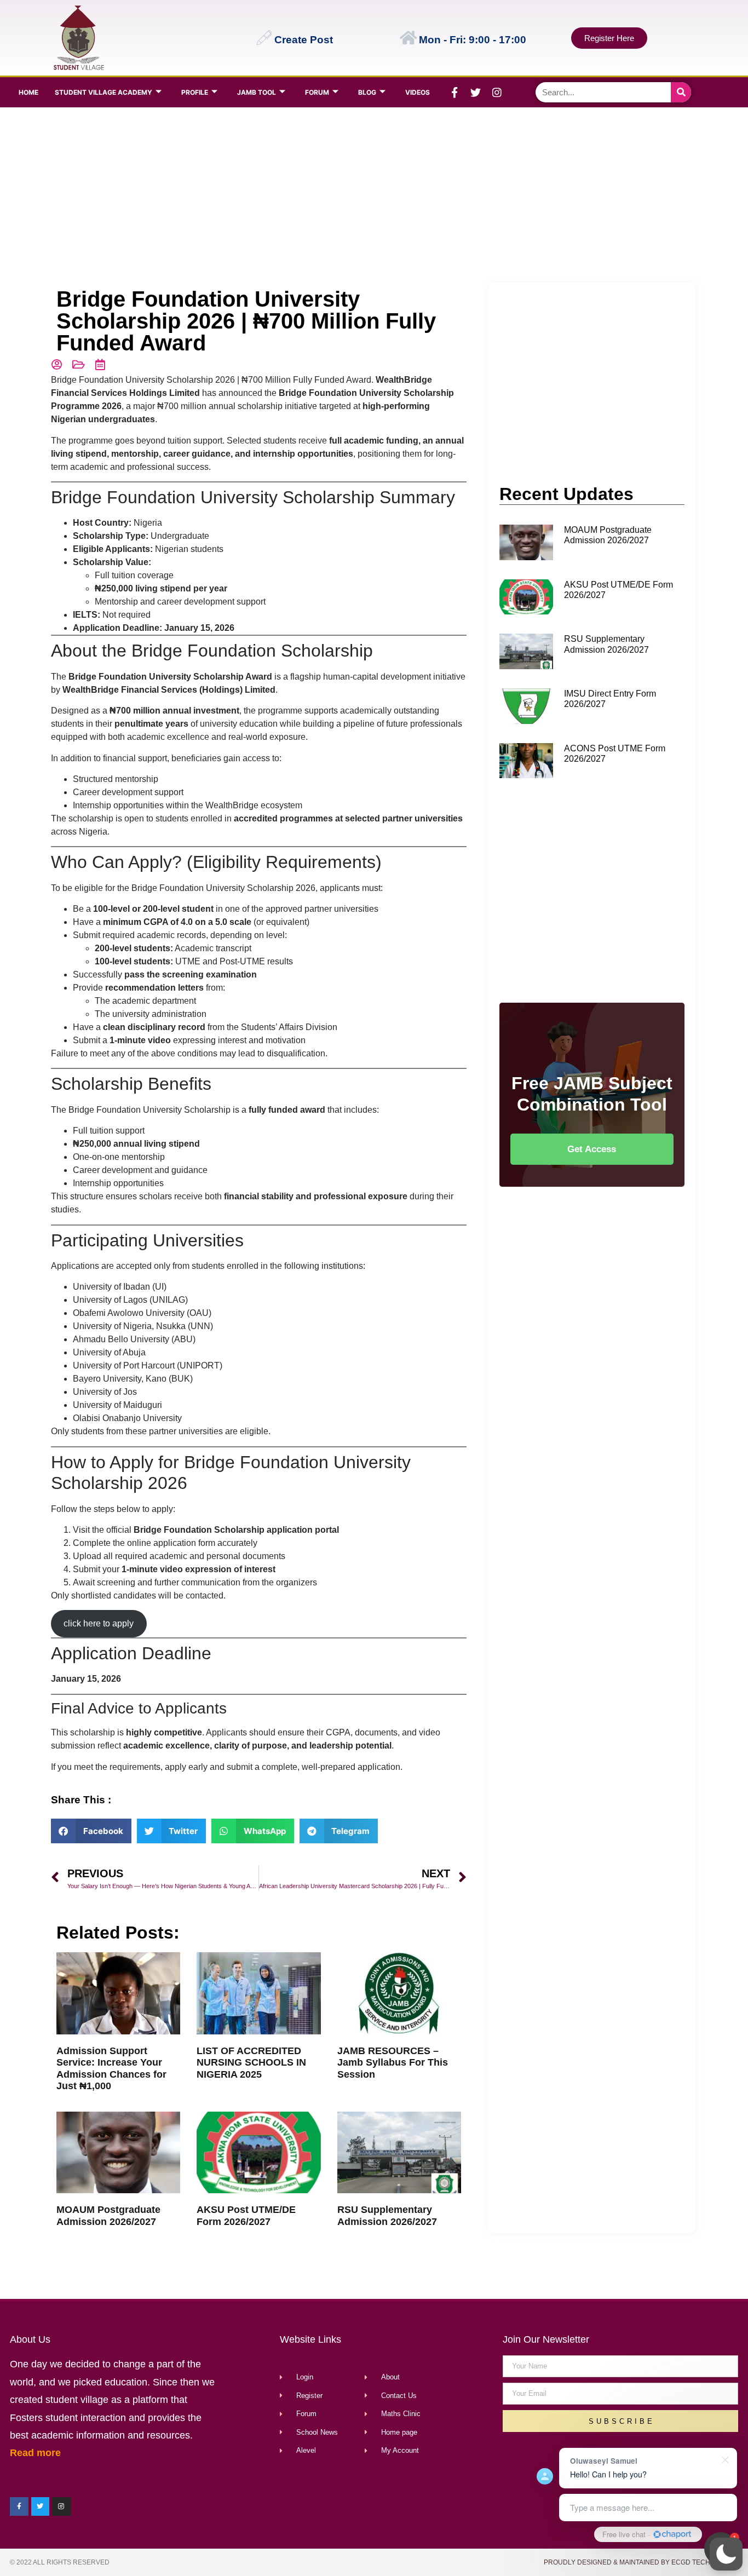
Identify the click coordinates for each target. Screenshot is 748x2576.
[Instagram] (497, 93)
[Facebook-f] (454, 93)
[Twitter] (476, 93)
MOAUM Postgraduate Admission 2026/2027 (108, 2216)
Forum (317, 92)
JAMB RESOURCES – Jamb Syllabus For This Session (393, 2063)
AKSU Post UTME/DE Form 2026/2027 (246, 2216)
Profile (195, 92)
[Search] (681, 92)
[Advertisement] (372, 195)
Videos (418, 92)
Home (28, 92)
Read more (35, 2453)
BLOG (367, 92)
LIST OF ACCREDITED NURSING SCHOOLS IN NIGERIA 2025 (251, 2063)
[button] (726, 2554)
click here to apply (99, 1623)
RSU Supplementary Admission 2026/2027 (387, 2216)
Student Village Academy (103, 92)
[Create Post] (264, 38)
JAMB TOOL (257, 92)
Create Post (304, 40)
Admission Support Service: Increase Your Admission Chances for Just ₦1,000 (111, 2069)
